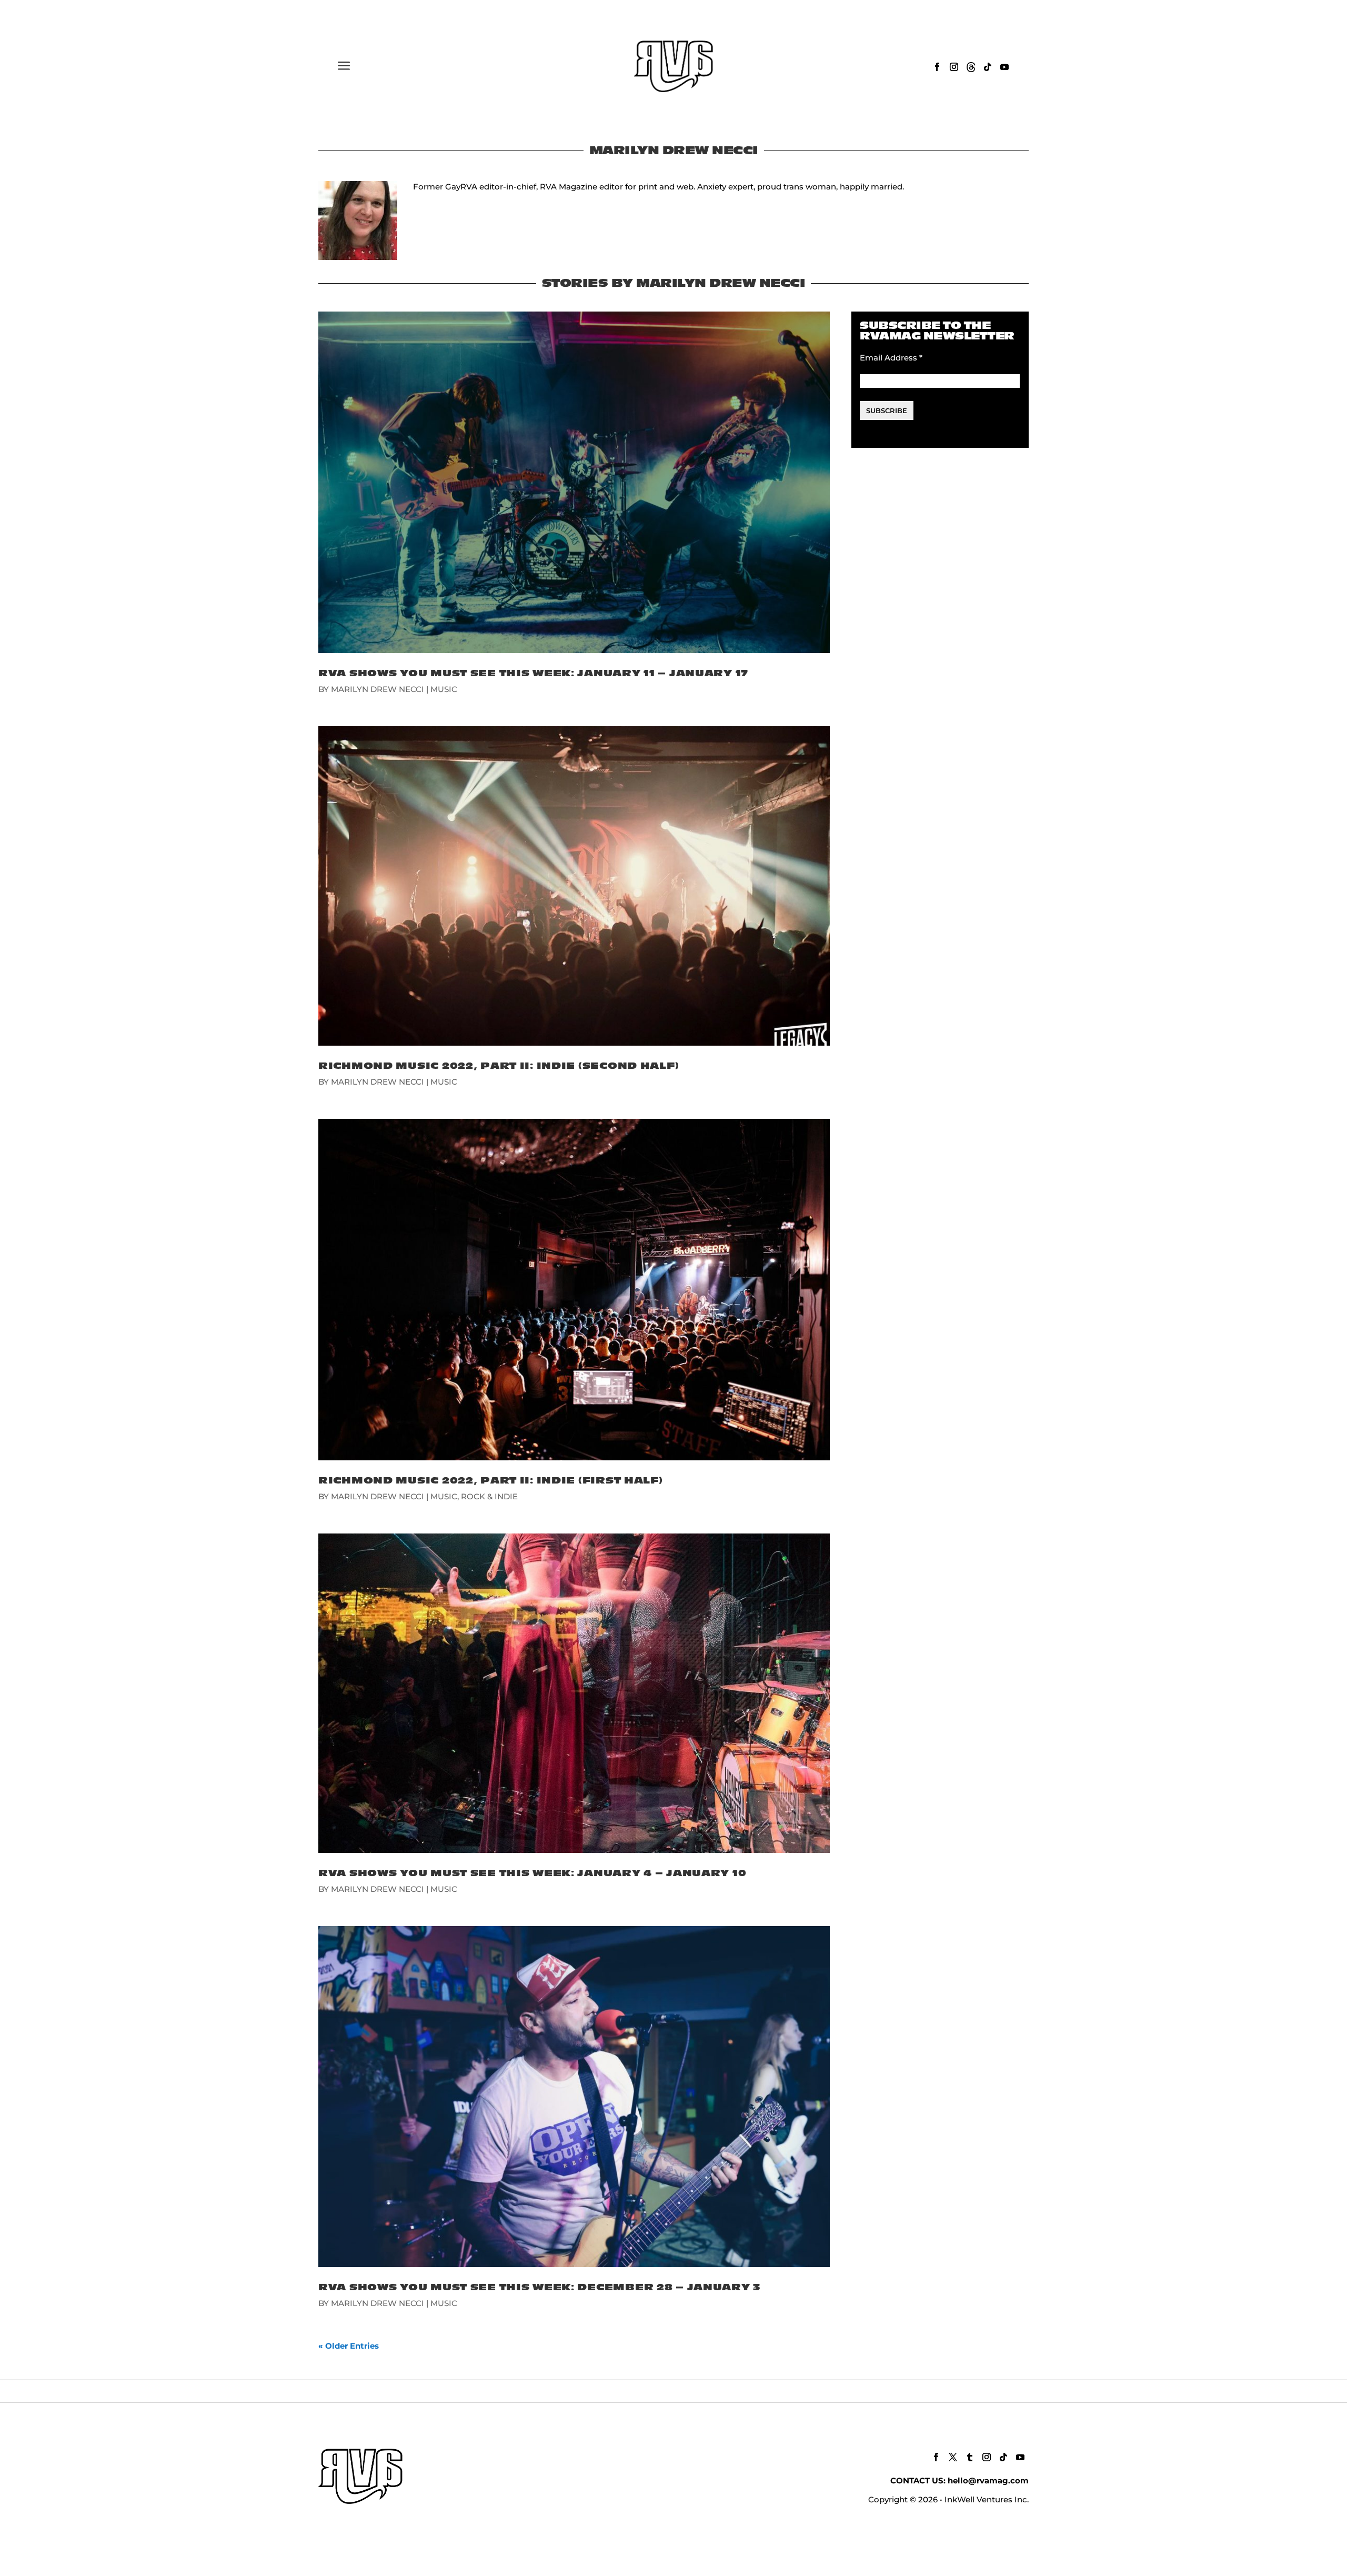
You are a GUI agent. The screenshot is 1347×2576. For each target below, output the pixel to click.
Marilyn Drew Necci (378, 689)
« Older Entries (349, 2346)
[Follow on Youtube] (1004, 67)
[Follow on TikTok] (988, 67)
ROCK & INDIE (489, 1496)
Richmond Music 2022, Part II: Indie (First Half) (491, 1481)
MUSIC (444, 689)
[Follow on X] (953, 2457)
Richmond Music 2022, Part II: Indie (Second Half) (499, 1066)
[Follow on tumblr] (970, 2457)
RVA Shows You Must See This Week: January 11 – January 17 (533, 673)
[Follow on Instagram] (954, 67)
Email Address (891, 358)
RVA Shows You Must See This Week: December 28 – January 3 (540, 2287)
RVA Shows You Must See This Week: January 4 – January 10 (532, 1873)
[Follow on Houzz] (971, 67)
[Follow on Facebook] (937, 67)
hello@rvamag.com (988, 2480)
